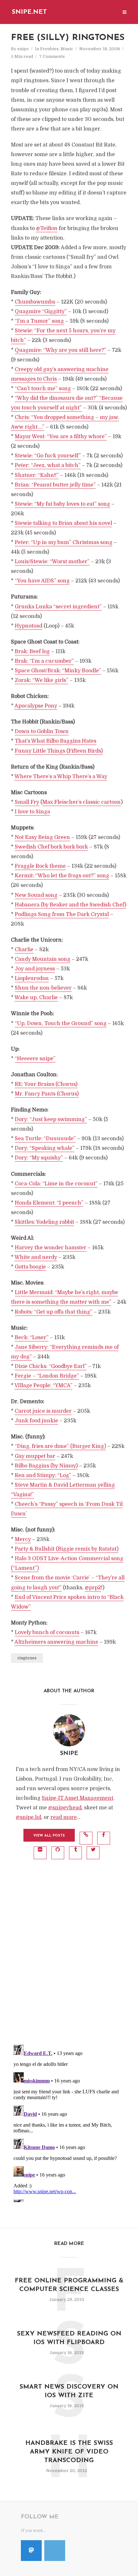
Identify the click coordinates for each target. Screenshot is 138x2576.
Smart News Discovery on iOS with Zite (69, 2391)
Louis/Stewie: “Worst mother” (52, 562)
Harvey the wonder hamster (51, 1248)
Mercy (23, 1539)
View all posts (49, 1836)
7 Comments (52, 56)
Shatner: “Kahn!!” (37, 475)
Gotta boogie (30, 1267)
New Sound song (36, 895)
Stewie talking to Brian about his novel (63, 523)
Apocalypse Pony (36, 706)
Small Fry (27, 802)
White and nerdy (36, 1257)
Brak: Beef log (32, 652)
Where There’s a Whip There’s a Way (61, 777)
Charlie (24, 950)
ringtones (27, 1658)
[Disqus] (69, 1955)
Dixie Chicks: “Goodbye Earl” (51, 1366)
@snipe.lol (28, 1817)
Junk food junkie (36, 1421)
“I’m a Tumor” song (39, 321)
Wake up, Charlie (36, 998)
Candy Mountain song (43, 959)
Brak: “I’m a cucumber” (44, 661)
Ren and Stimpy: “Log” (43, 1475)
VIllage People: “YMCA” (43, 1386)
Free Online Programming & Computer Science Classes (69, 2285)
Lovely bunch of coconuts (47, 1632)
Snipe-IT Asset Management (78, 1798)
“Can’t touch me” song (43, 389)
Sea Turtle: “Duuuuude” (45, 1139)
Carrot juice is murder (43, 1411)
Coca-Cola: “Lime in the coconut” (56, 1184)
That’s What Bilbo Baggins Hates (56, 741)
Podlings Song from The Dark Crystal (62, 914)
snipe (23, 49)
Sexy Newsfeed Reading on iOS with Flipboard (69, 2338)
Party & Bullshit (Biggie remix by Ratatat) (67, 1549)
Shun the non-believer (43, 988)
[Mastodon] (31, 2551)
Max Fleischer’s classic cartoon (82, 802)
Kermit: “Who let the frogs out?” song (62, 876)
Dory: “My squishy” (39, 1158)
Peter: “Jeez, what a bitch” (48, 465)
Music (67, 49)
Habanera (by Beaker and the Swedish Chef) (70, 905)
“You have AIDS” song (42, 581)
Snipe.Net (29, 12)
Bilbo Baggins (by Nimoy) (46, 1466)
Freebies (49, 49)
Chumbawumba (35, 302)
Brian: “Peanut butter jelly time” (55, 485)
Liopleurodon (32, 978)
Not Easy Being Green (42, 837)
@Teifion (47, 228)
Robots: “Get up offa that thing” (54, 1312)
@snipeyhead (65, 1808)
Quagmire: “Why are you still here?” (60, 350)
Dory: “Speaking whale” (45, 1148)
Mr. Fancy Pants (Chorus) (47, 1094)
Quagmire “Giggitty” (41, 312)
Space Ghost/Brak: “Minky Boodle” (58, 671)
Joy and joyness (35, 969)
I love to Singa (32, 812)
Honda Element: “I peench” (49, 1203)
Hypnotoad (29, 626)
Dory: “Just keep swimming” (51, 1119)
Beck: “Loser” (32, 1338)
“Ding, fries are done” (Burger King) (60, 1446)
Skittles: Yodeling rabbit (44, 1222)
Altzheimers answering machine (56, 1642)
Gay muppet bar (35, 1456)
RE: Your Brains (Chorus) (46, 1084)
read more (64, 1817)
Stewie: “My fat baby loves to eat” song (62, 504)
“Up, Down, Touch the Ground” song (61, 1023)
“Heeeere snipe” (35, 1059)
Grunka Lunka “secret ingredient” (58, 607)
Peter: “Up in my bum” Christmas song (64, 542)
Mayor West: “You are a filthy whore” (61, 437)
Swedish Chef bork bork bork (51, 847)
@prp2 (93, 1588)
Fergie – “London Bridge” (47, 1376)
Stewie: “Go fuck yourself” (48, 456)
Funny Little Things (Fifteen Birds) (59, 751)
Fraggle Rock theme (40, 866)
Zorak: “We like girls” (42, 680)
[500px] (55, 2551)
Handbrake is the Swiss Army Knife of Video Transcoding (69, 2452)
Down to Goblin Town (42, 731)
